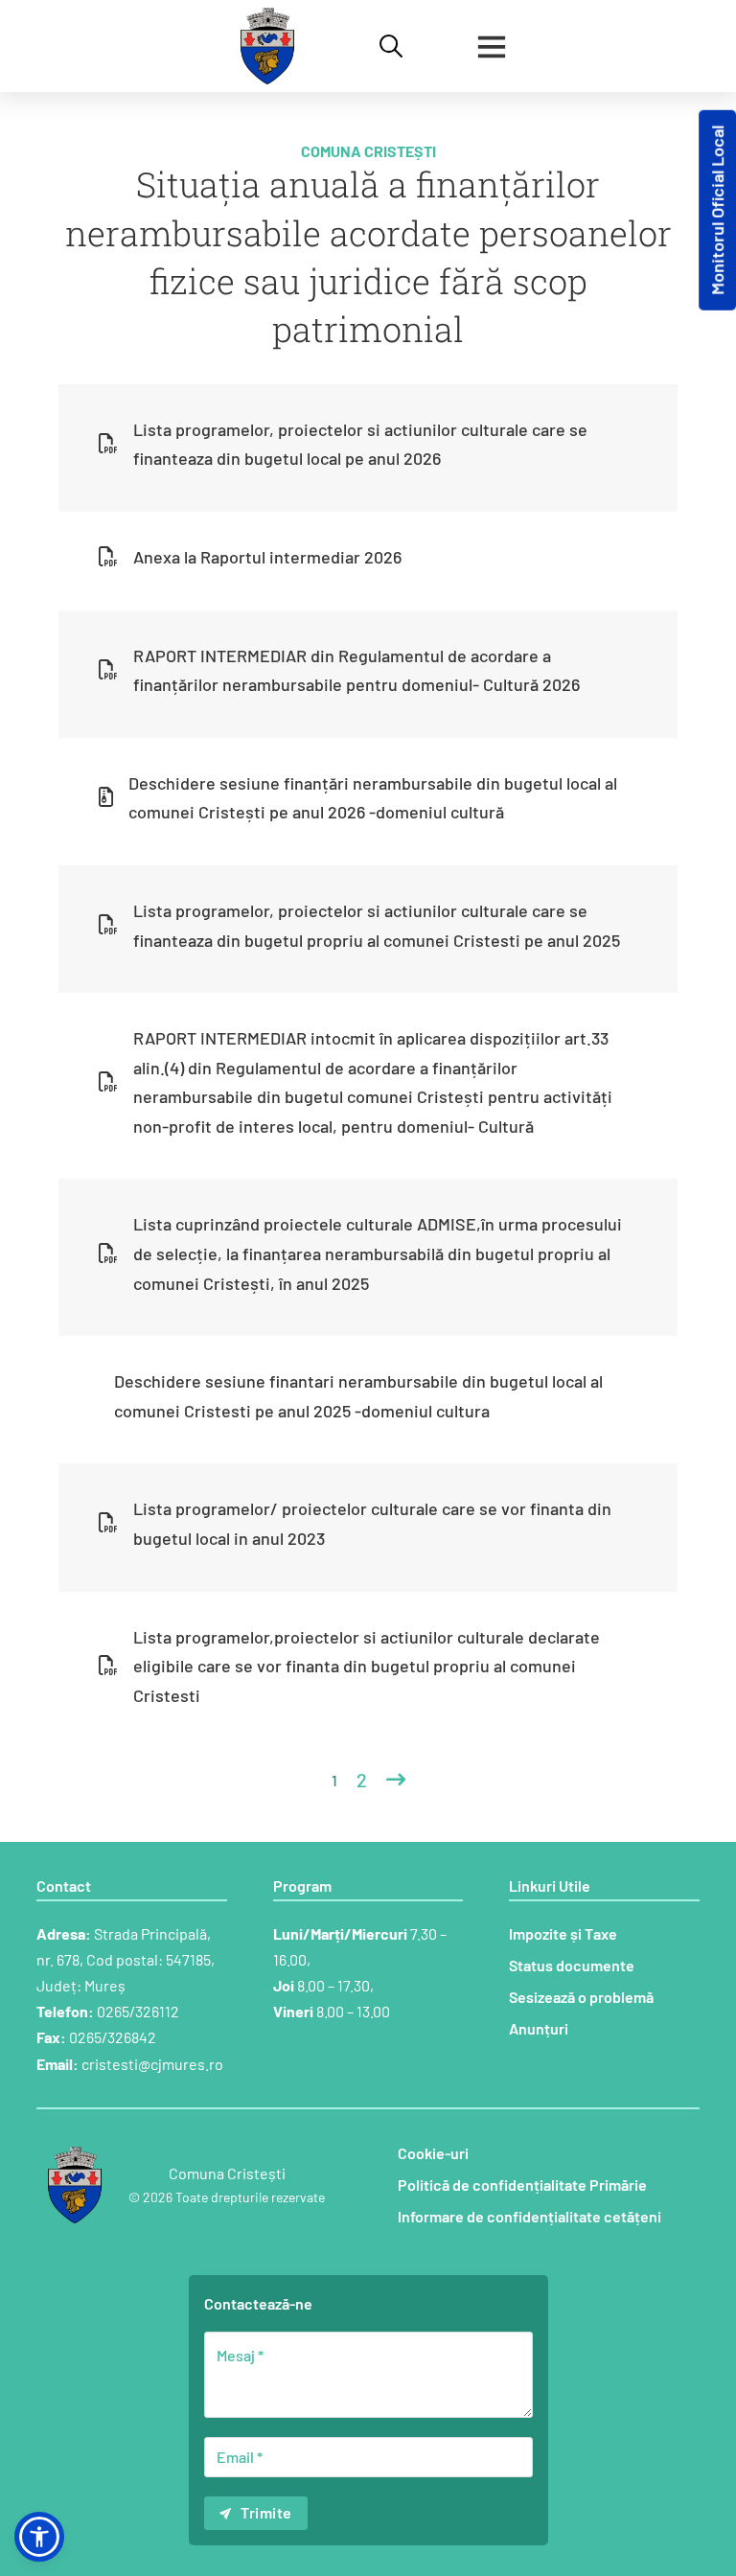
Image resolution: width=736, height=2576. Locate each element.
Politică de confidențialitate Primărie (522, 2185)
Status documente (572, 1965)
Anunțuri (539, 2028)
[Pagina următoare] (396, 1780)
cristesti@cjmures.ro (152, 2064)
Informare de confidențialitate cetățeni (529, 2216)
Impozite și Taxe (563, 1933)
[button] (39, 2537)
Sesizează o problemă (581, 1997)
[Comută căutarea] (391, 46)
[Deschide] (492, 46)
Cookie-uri (433, 2153)
